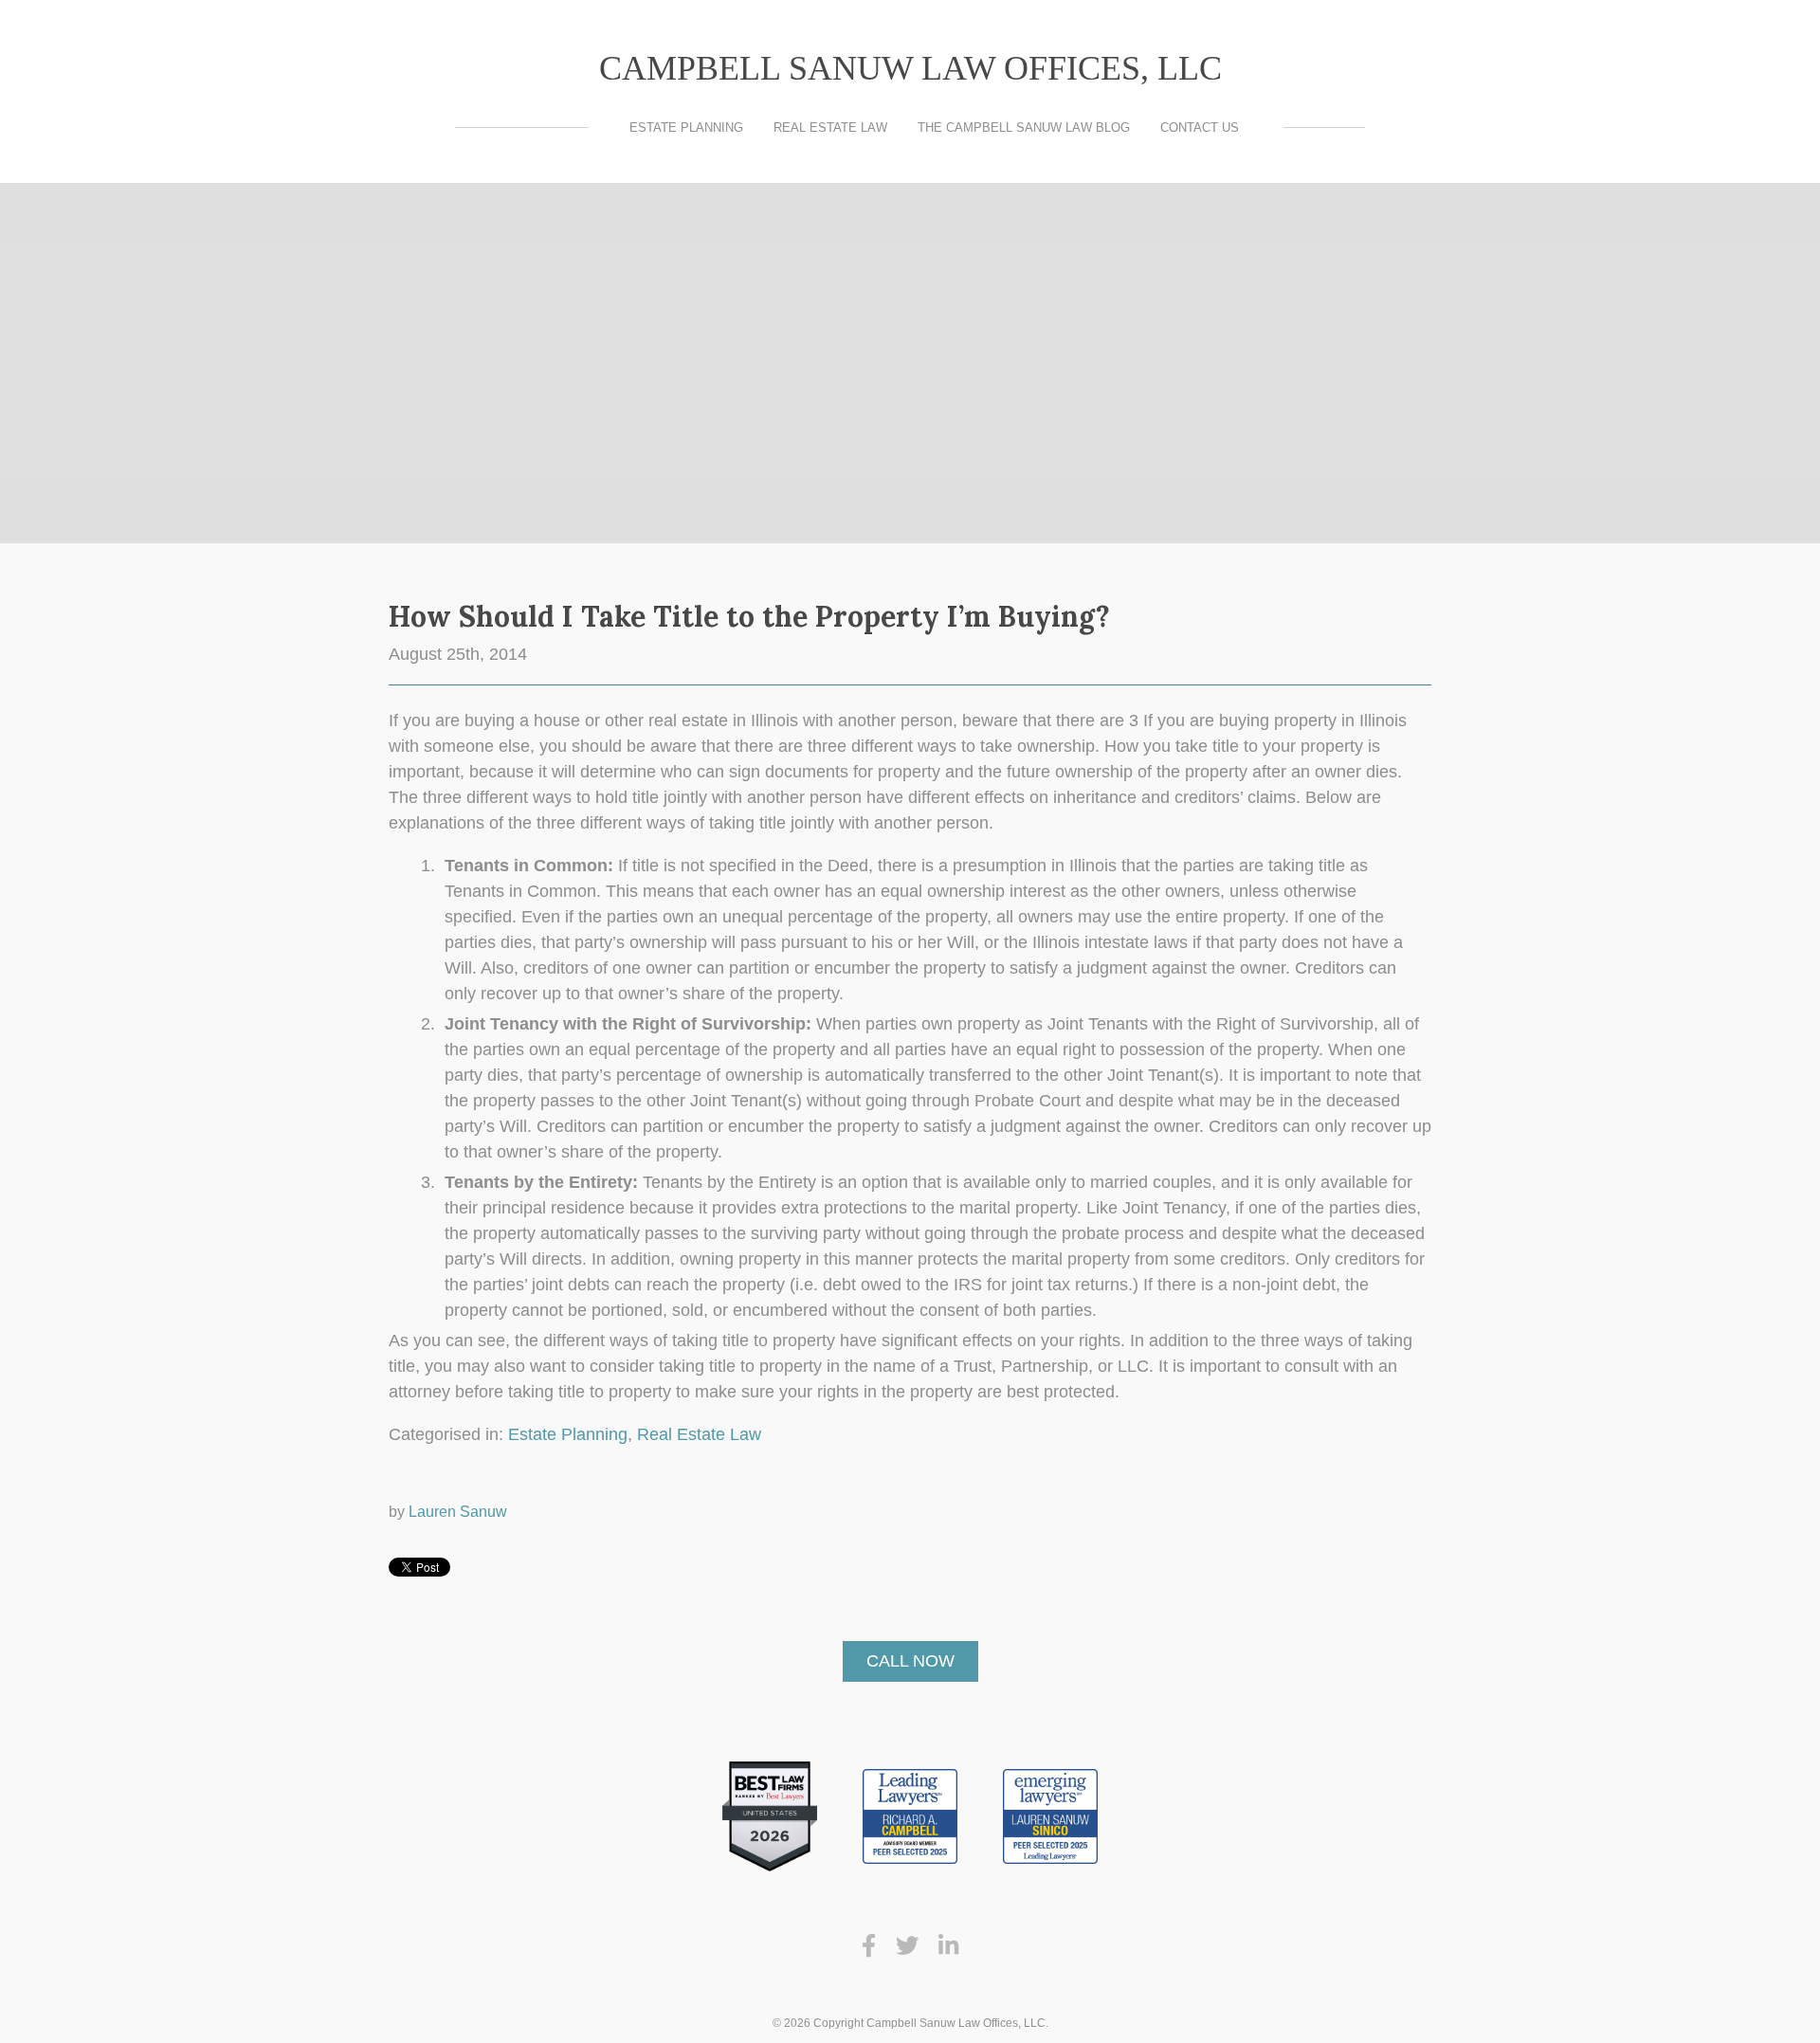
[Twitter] (907, 1946)
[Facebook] (869, 1946)
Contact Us (1200, 128)
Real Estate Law (830, 128)
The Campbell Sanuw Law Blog (1024, 128)
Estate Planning (686, 128)
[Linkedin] (948, 1946)
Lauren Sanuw (458, 1511)
